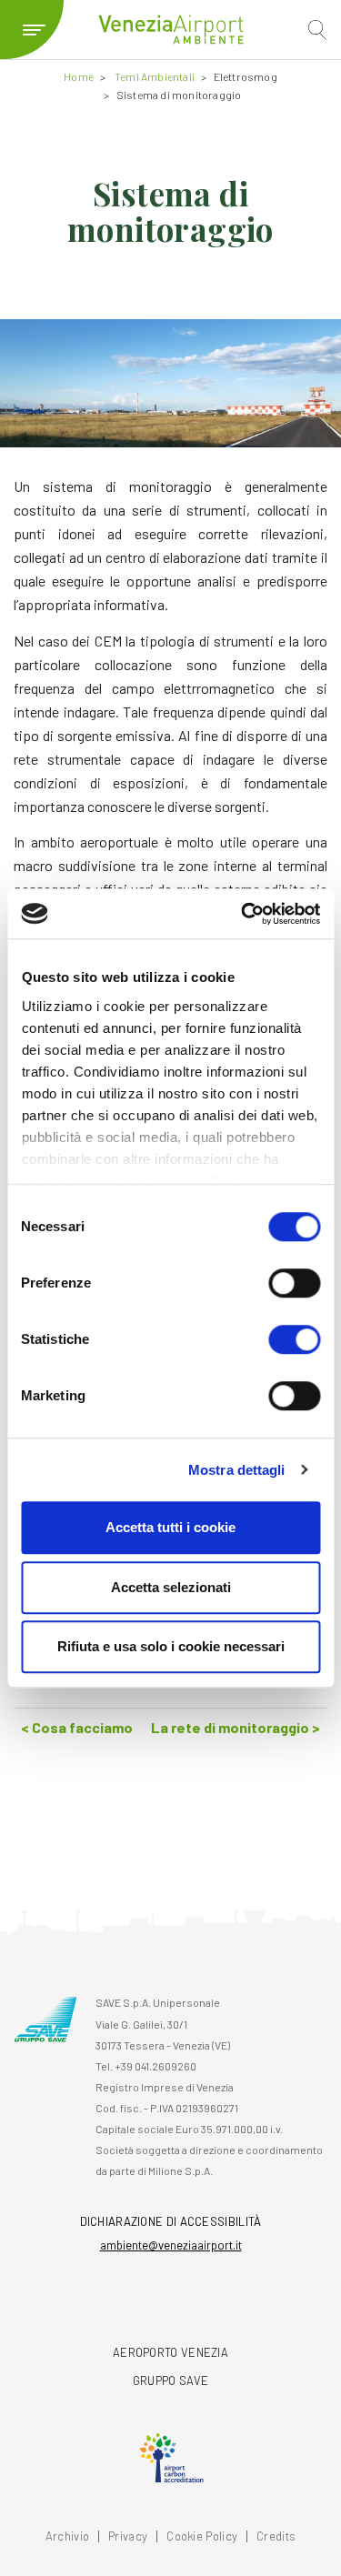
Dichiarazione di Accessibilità (171, 2221)
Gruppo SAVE (170, 2381)
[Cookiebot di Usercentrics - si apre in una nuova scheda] (243, 914)
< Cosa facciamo (77, 1727)
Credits (276, 2536)
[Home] (171, 30)
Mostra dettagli (237, 1470)
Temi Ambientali (155, 76)
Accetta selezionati (171, 1587)
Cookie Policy (202, 2536)
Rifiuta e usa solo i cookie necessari (171, 1646)
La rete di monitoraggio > (236, 1727)
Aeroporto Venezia (170, 2352)
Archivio (67, 2536)
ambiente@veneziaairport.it (171, 2245)
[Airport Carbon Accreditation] (171, 2458)
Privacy (128, 2536)
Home (79, 76)
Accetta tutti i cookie (170, 1527)
